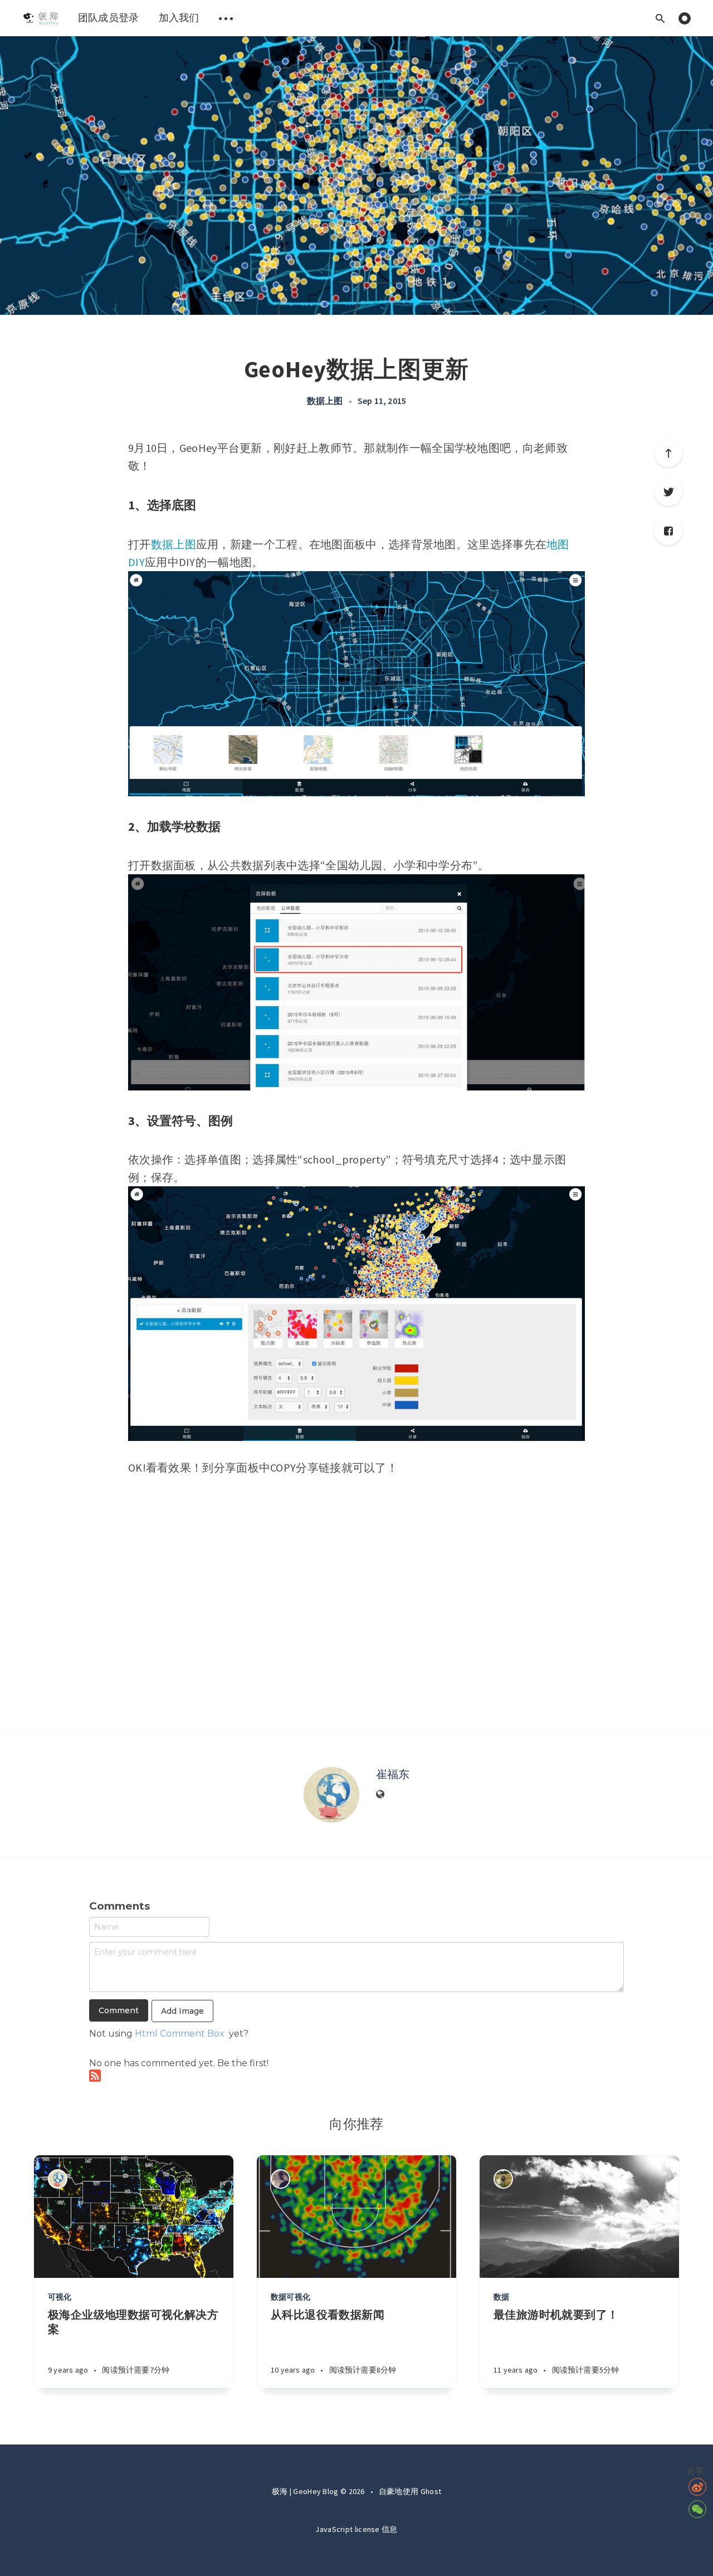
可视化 (60, 2297)
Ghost (431, 2491)
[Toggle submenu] (226, 18)
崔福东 (393, 1774)
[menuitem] (40, 18)
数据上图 (325, 401)
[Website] (380, 1795)
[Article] (134, 2217)
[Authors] (58, 2179)
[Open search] (660, 18)
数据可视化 (290, 2297)
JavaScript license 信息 (356, 2529)
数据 (501, 2297)
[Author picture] (331, 1795)
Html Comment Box (180, 2034)
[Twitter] (668, 492)
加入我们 (179, 18)
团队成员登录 (109, 18)
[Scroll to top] (668, 453)
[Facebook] (668, 531)
